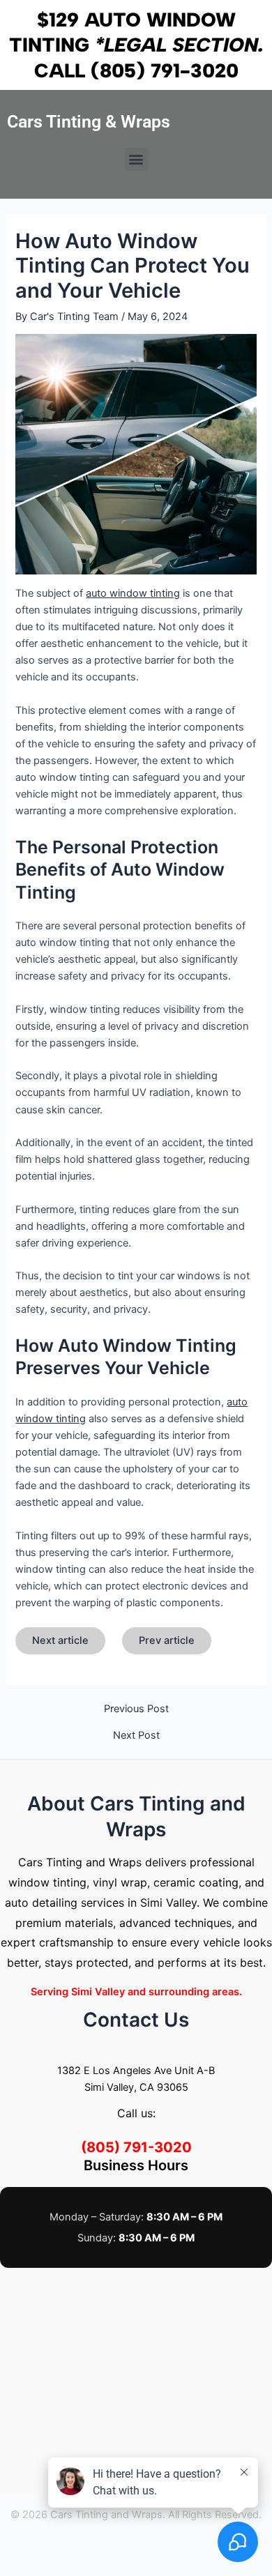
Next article (60, 1640)
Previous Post (136, 1709)
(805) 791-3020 (165, 70)
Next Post (136, 1736)
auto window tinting (133, 593)
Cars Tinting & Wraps (89, 122)
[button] (136, 159)
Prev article (167, 1640)
